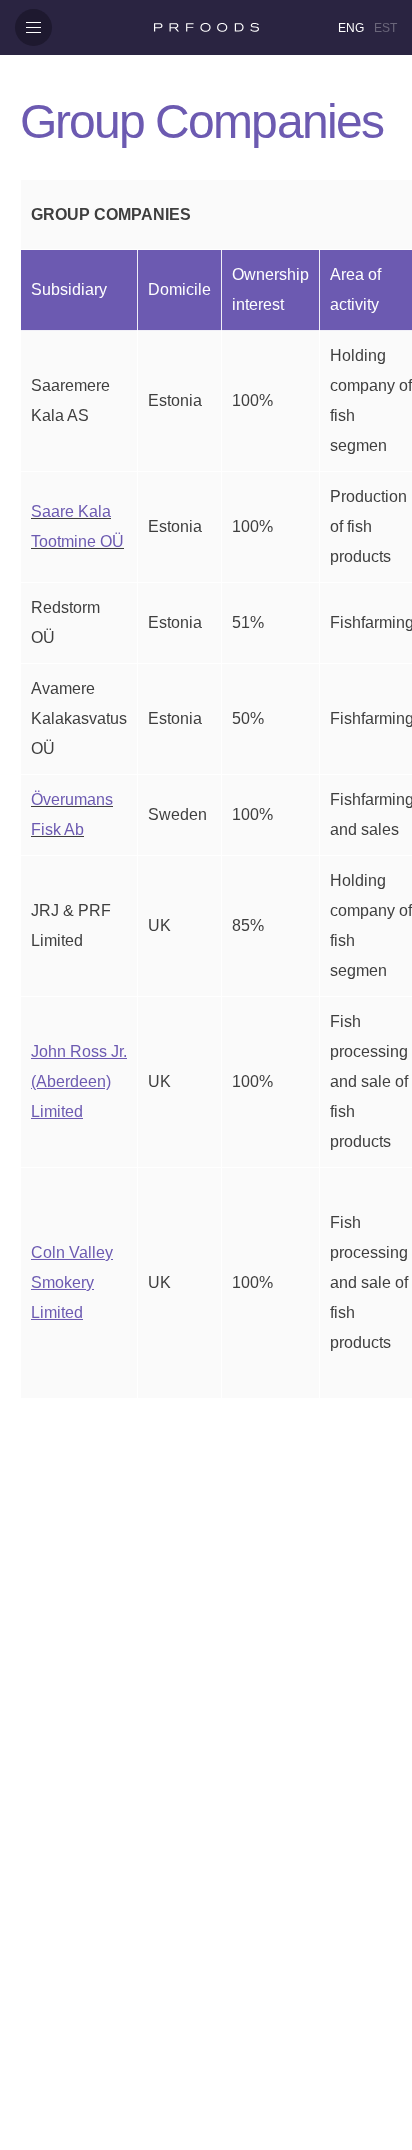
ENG (351, 28)
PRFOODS (206, 27)
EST (385, 28)
